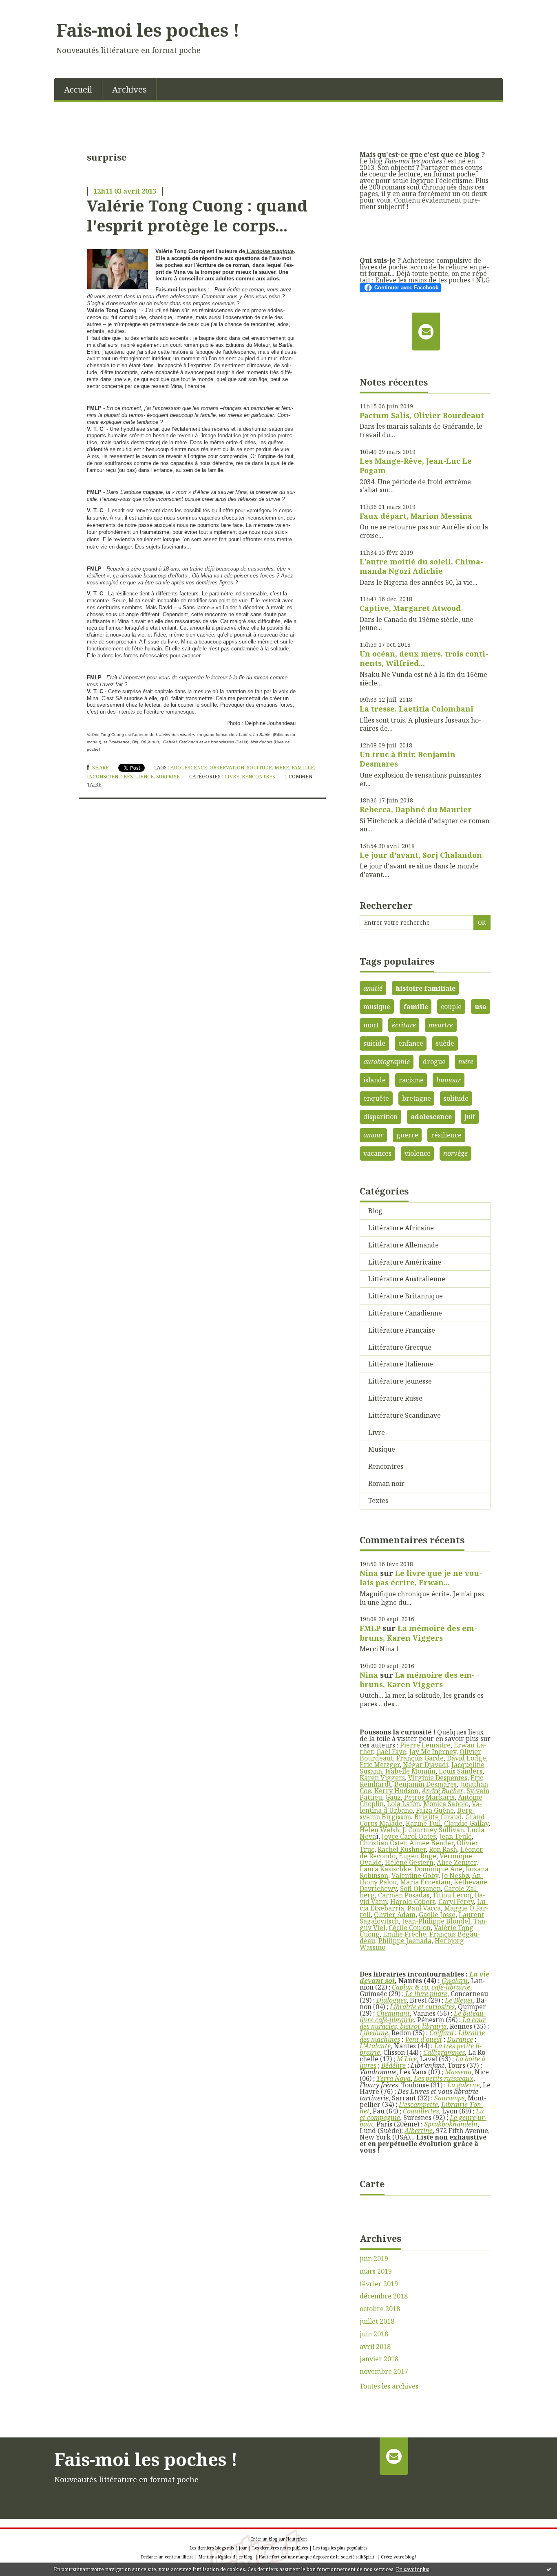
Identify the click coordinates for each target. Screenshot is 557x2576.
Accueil (78, 89)
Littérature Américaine (405, 1262)
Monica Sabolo (446, 1804)
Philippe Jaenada (405, 1941)
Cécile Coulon (410, 1928)
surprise (168, 777)
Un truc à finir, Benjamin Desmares (408, 759)
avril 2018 (375, 2347)
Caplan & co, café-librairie (431, 1987)
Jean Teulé (455, 1836)
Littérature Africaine (401, 1228)
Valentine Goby (415, 1875)
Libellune (374, 2033)
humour (449, 1080)
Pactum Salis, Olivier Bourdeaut (422, 415)
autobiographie (387, 1062)
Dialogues (391, 2000)
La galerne (463, 2085)
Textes (378, 1501)
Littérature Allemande (403, 1245)
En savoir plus (413, 2569)
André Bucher (442, 1791)
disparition (380, 1117)
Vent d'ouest (423, 2039)
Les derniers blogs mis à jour (218, 2548)
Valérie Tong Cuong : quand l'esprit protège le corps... (197, 215)
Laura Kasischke (385, 1869)
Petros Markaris (429, 1797)
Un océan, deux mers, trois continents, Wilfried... (424, 658)
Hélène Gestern (409, 1862)
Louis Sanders (461, 1771)
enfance (411, 1043)
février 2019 (379, 2284)
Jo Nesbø (455, 1875)
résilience (139, 777)
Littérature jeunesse (400, 1381)
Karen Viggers (382, 1778)
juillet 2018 (377, 2321)
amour (373, 1135)
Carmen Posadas (404, 1895)
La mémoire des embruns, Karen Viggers (418, 1633)
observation (227, 768)
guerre (407, 1135)
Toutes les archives (389, 2386)
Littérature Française (402, 1330)
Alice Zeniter (456, 1862)
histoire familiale (425, 988)
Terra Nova (393, 2078)
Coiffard (441, 2033)
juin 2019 (374, 2259)
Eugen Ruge (418, 1856)
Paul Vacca (424, 1908)
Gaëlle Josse (437, 1915)
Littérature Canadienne (405, 1313)
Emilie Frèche (404, 1934)
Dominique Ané (438, 1869)
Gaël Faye (391, 1752)
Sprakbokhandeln (451, 2124)
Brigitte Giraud (438, 1817)
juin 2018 (374, 2334)
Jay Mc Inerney (433, 1752)
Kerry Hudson (396, 1791)
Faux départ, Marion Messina (416, 516)
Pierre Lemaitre (424, 1745)
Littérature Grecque (400, 1347)
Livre (232, 777)
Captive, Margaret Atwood (410, 608)
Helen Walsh (379, 1830)
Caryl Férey (456, 1902)
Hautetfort (297, 2539)
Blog (375, 1211)
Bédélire (393, 2065)
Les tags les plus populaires (340, 2548)
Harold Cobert (413, 1902)
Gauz (393, 1797)
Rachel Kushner (402, 1849)
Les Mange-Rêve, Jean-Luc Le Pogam (416, 466)
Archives (129, 89)
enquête (376, 1098)
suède (445, 1043)
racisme (411, 1080)
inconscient (104, 777)
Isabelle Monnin (410, 1771)
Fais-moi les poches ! (148, 30)
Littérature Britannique (406, 1296)
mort (371, 1025)
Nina (369, 1573)
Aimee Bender (431, 1843)
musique (377, 1007)
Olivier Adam (395, 1915)
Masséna (458, 2072)
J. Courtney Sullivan (433, 1830)
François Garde (420, 1758)
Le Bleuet (459, 2000)
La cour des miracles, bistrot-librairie (423, 2023)
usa (481, 1007)
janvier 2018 (379, 2359)
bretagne (417, 1098)
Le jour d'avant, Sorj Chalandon (421, 855)
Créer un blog (264, 2539)
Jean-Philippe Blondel (436, 1921)
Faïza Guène (435, 1810)
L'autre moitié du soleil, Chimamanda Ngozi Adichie (421, 566)
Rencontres (259, 777)
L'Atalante (375, 2046)
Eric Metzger (380, 1765)
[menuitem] (78, 89)
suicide (374, 1043)
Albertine (419, 2131)
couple (451, 1007)
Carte (372, 2184)
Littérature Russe (395, 1398)
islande (375, 1080)
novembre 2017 (384, 2372)
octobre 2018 (380, 2309)
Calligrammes (444, 2052)
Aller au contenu (30, 7)
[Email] (426, 331)
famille (303, 768)
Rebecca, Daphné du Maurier (416, 809)
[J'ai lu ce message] (549, 2569)
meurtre (441, 1025)
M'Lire (407, 2059)
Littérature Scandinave (404, 1415)
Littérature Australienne (407, 1279)
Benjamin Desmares (425, 1784)
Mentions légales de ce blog (225, 2557)
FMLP (370, 1628)
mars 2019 (376, 2271)
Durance (460, 2039)
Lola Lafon (403, 1804)
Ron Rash (443, 1849)
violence (418, 1153)
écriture (404, 1025)
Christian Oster (383, 1843)
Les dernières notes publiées (280, 2548)
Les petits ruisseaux (444, 2078)
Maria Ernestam (425, 1882)
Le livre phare (425, 1994)
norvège (455, 1153)
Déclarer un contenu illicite (167, 2557)
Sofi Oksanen (420, 1888)
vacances (377, 1153)
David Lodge (466, 1758)
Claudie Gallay (466, 1823)
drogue (434, 1062)
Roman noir (386, 1483)
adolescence (189, 768)
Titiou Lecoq (452, 1895)
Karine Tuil (423, 1823)
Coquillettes (421, 2111)
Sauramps (449, 2098)
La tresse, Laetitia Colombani (417, 709)
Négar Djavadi (425, 1765)
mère (282, 768)
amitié (373, 988)
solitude (259, 768)
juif (470, 1117)
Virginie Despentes (438, 1778)
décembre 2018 (384, 2296)
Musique (382, 1449)
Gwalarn (455, 1981)
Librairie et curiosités (422, 2007)
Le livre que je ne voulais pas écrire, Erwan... (421, 1578)
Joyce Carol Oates (409, 1836)
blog (410, 2557)
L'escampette (418, 2104)
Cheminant (393, 2013)
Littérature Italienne (401, 1364)
